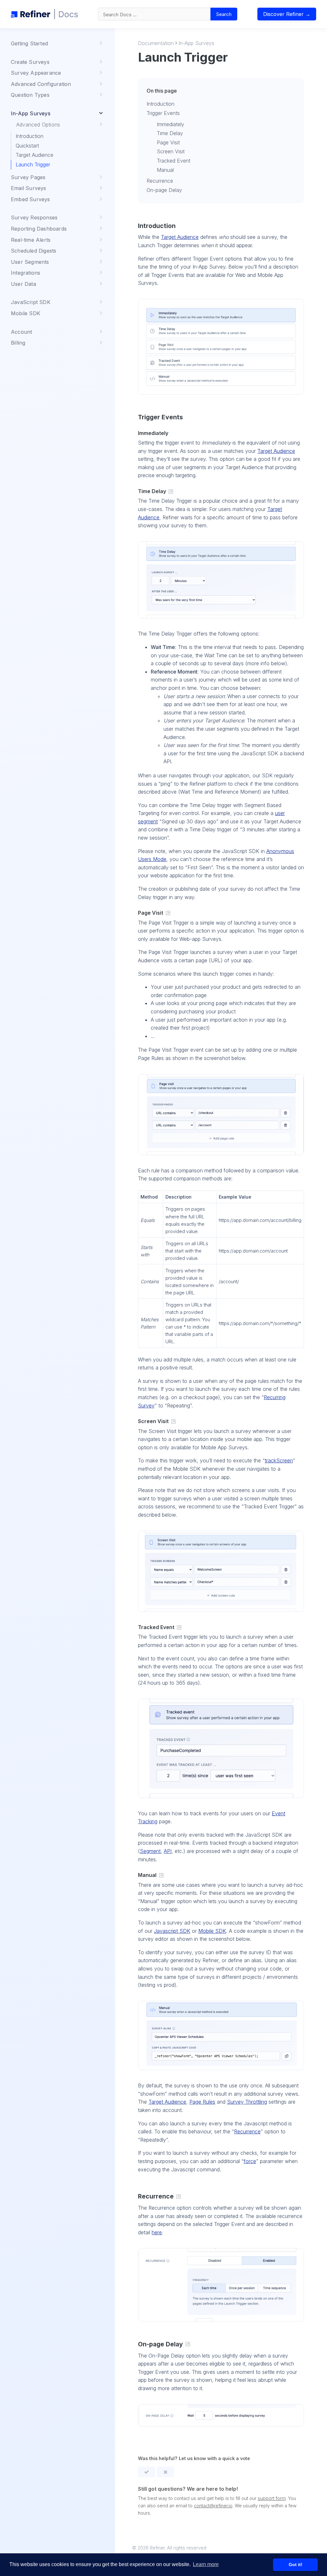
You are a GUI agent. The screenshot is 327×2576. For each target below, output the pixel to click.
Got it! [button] (296, 2565)
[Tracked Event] (179, 1628)
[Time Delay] (171, 492)
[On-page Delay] (188, 2344)
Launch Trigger (33, 164)
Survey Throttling (247, 2102)
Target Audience (34, 155)
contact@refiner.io (213, 2506)
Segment (150, 1851)
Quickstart (27, 146)
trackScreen (279, 1460)
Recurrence (247, 2131)
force (250, 2161)
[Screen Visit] (173, 1422)
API (168, 1851)
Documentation (156, 43)
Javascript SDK (172, 1931)
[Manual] (161, 1876)
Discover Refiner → (287, 14)
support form (272, 2498)
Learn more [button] (206, 2564)
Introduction (30, 136)
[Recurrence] (179, 2197)
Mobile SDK (212, 1931)
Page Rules (202, 2102)
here (157, 2232)
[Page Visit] (168, 913)
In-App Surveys (196, 43)
